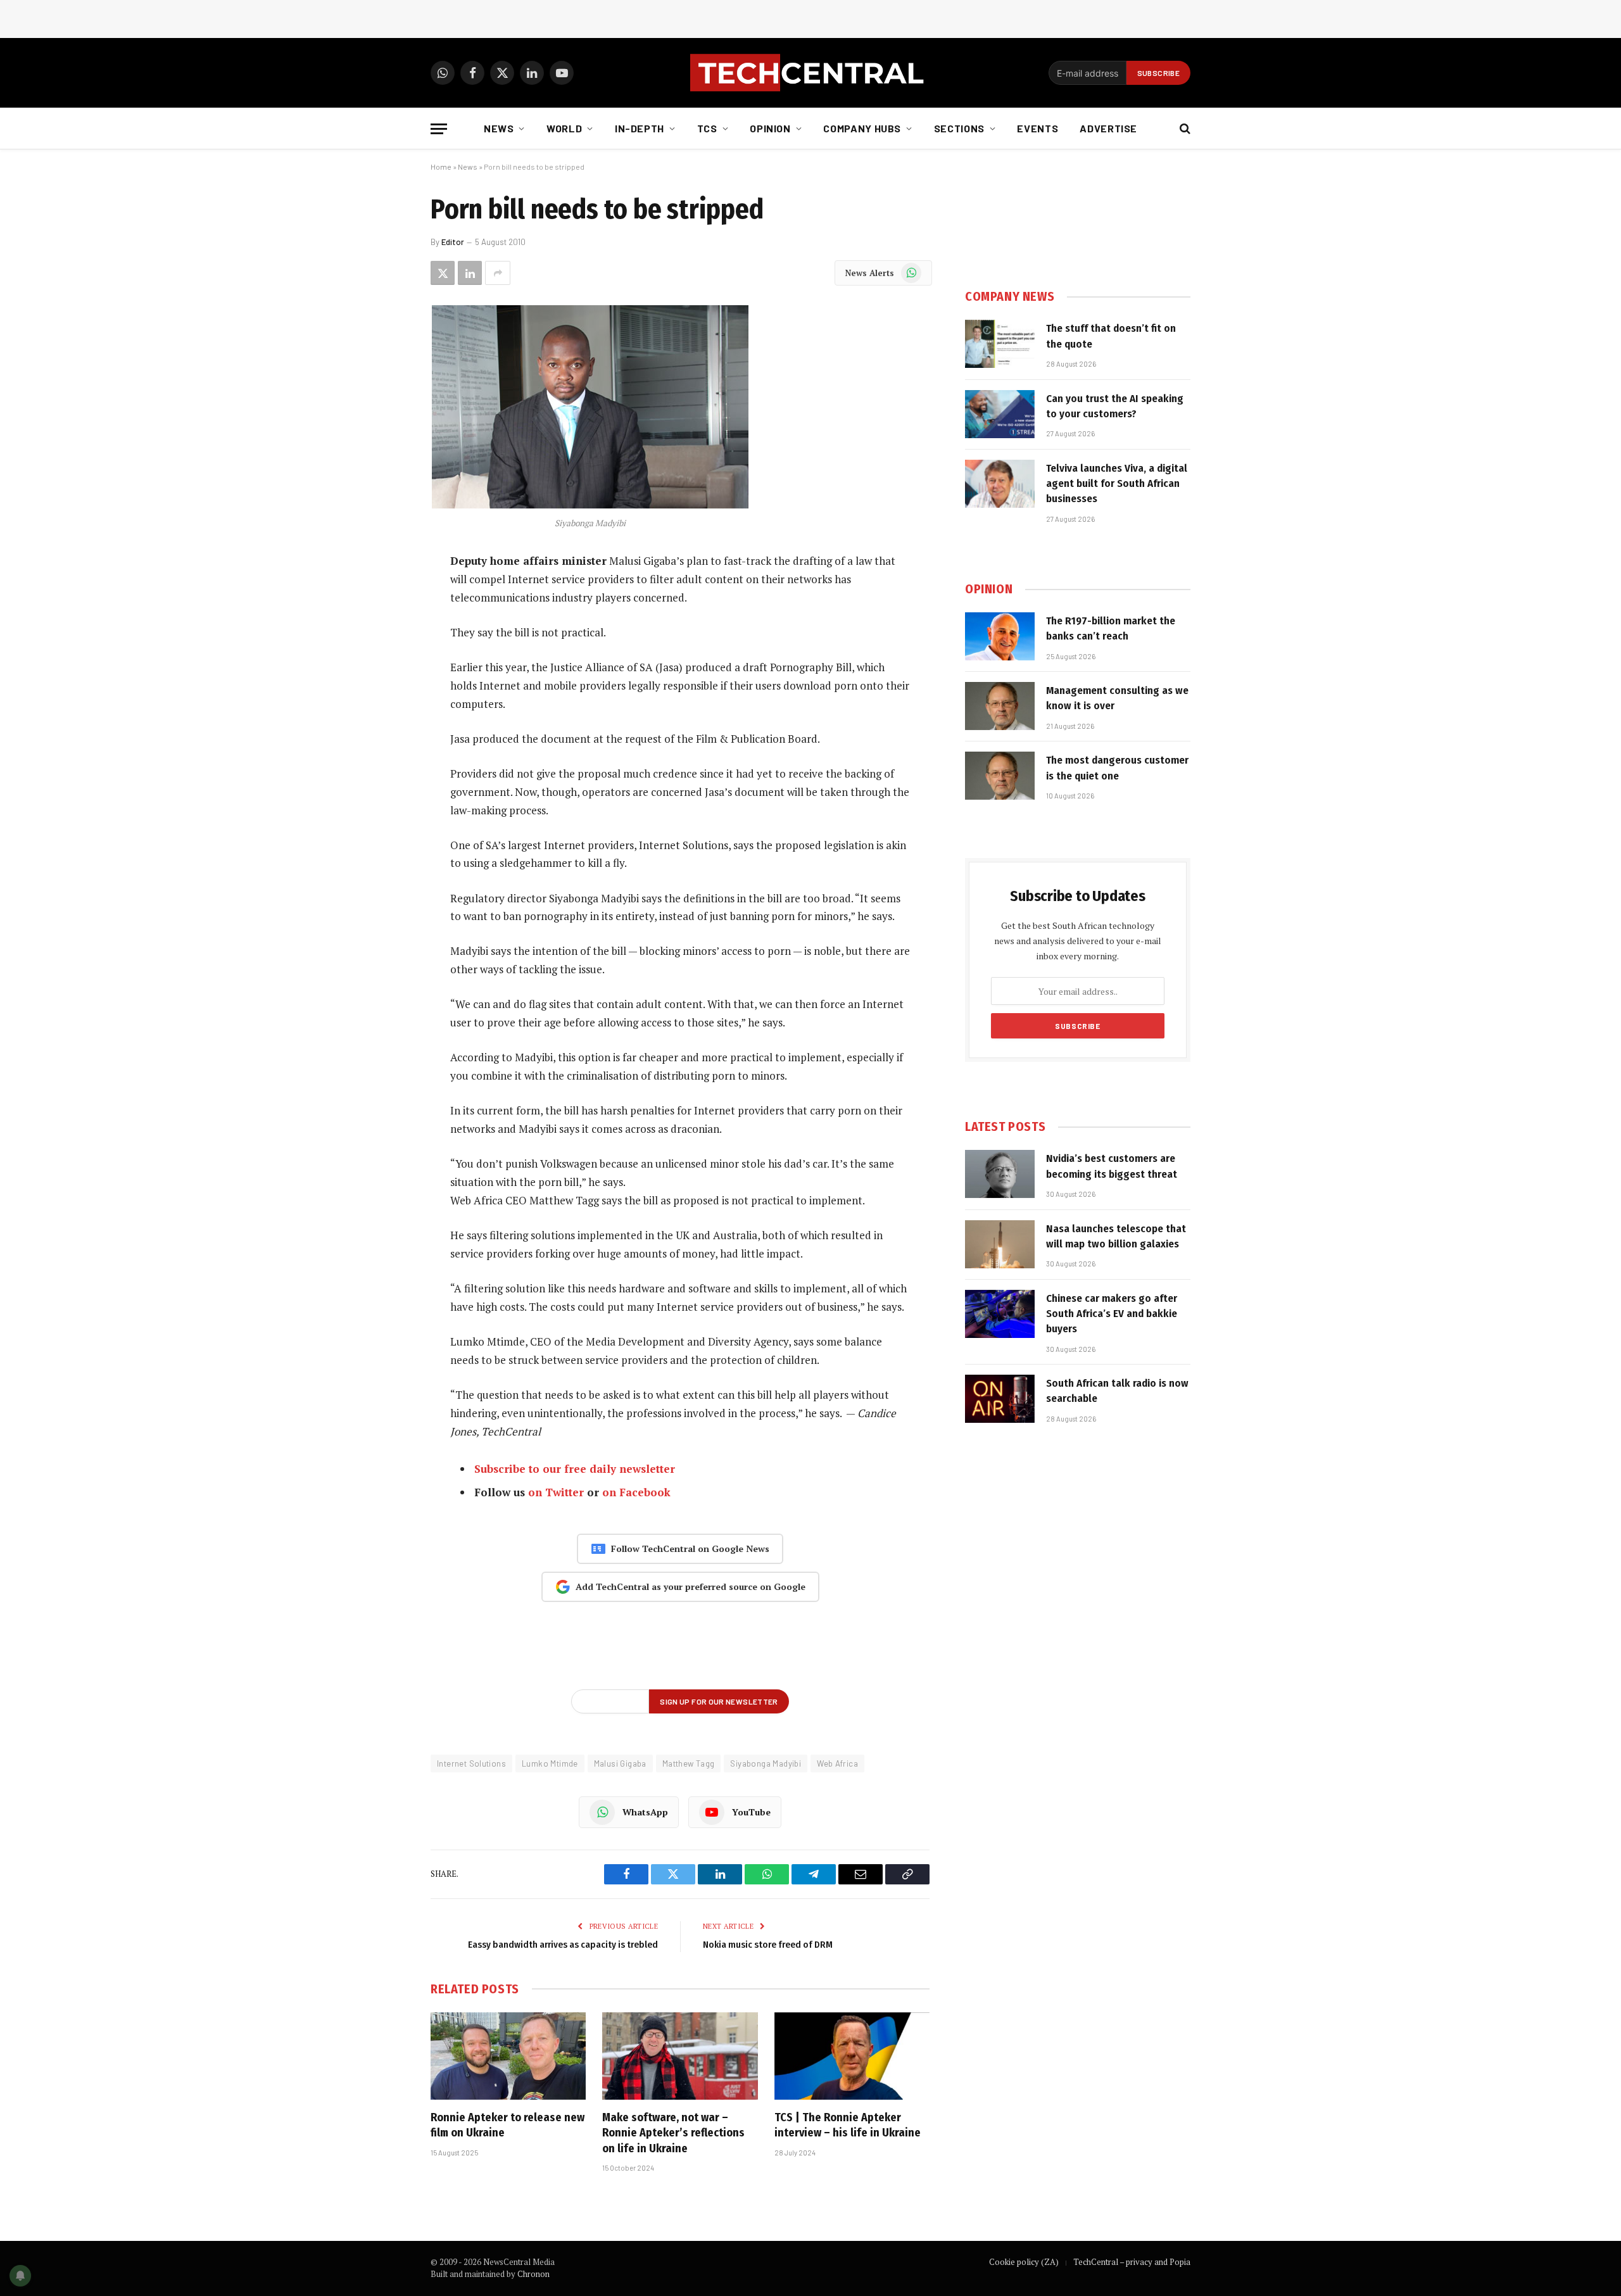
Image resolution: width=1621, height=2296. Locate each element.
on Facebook (636, 1492)
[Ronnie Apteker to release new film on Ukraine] (508, 2056)
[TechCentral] (810, 73)
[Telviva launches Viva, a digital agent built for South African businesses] (1000, 484)
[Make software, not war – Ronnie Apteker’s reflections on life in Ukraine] (680, 2056)
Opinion (770, 128)
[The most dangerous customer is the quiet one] (1000, 776)
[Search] (1184, 129)
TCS (707, 128)
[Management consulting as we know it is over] (1000, 706)
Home (441, 167)
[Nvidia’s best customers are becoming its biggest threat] (1000, 1174)
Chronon (533, 2274)
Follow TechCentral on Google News (690, 1549)
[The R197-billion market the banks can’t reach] (1000, 636)
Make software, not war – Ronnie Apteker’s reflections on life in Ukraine (673, 2133)
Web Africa (837, 1763)
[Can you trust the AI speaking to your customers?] (1000, 414)
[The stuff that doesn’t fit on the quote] (1000, 344)
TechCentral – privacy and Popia (1132, 2262)
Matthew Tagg (689, 1763)
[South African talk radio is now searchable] (1000, 1399)
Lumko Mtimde (550, 1763)
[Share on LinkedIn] (470, 273)
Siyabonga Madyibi (766, 1763)
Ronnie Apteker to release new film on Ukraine (508, 2125)
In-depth (640, 128)
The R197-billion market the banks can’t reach (1111, 628)
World (564, 128)
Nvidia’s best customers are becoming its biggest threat (1112, 1166)
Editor (453, 242)
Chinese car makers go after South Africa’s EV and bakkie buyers (1112, 1314)
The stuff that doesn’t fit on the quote (1111, 336)
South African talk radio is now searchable (1117, 1391)
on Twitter (556, 1492)
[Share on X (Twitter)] (443, 273)
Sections (959, 128)
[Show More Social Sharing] (498, 273)
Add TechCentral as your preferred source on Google (691, 1586)
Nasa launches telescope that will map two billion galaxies (1116, 1236)
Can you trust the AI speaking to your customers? (1115, 406)
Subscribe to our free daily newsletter (575, 1469)
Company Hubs (862, 128)
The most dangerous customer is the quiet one (1117, 768)
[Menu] (439, 129)
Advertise (1108, 128)
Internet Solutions (471, 1763)
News (499, 128)
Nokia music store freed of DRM (768, 1945)
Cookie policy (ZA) (1024, 2262)
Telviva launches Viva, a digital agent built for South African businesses (1117, 484)
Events (1038, 128)
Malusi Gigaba (620, 1763)
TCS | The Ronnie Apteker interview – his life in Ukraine (848, 2125)
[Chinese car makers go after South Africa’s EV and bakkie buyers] (1000, 1314)
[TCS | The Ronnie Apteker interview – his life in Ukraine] (852, 2056)
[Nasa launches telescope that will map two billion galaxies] (1000, 1244)
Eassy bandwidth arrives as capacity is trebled (563, 1945)
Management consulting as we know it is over (1117, 698)
